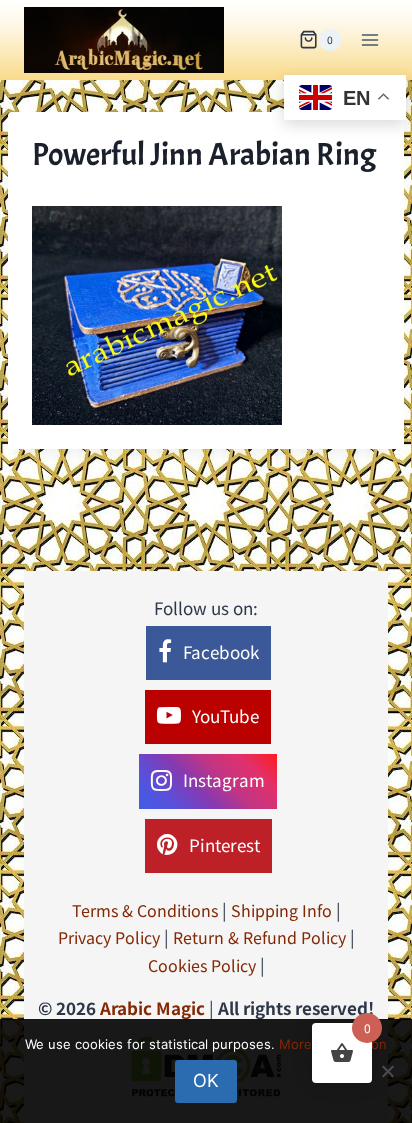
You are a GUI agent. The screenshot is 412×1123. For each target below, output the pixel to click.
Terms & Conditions (145, 910)
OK (206, 1080)
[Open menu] (369, 39)
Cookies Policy (202, 965)
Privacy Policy (109, 937)
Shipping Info (281, 910)
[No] (387, 1071)
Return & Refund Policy (259, 937)
